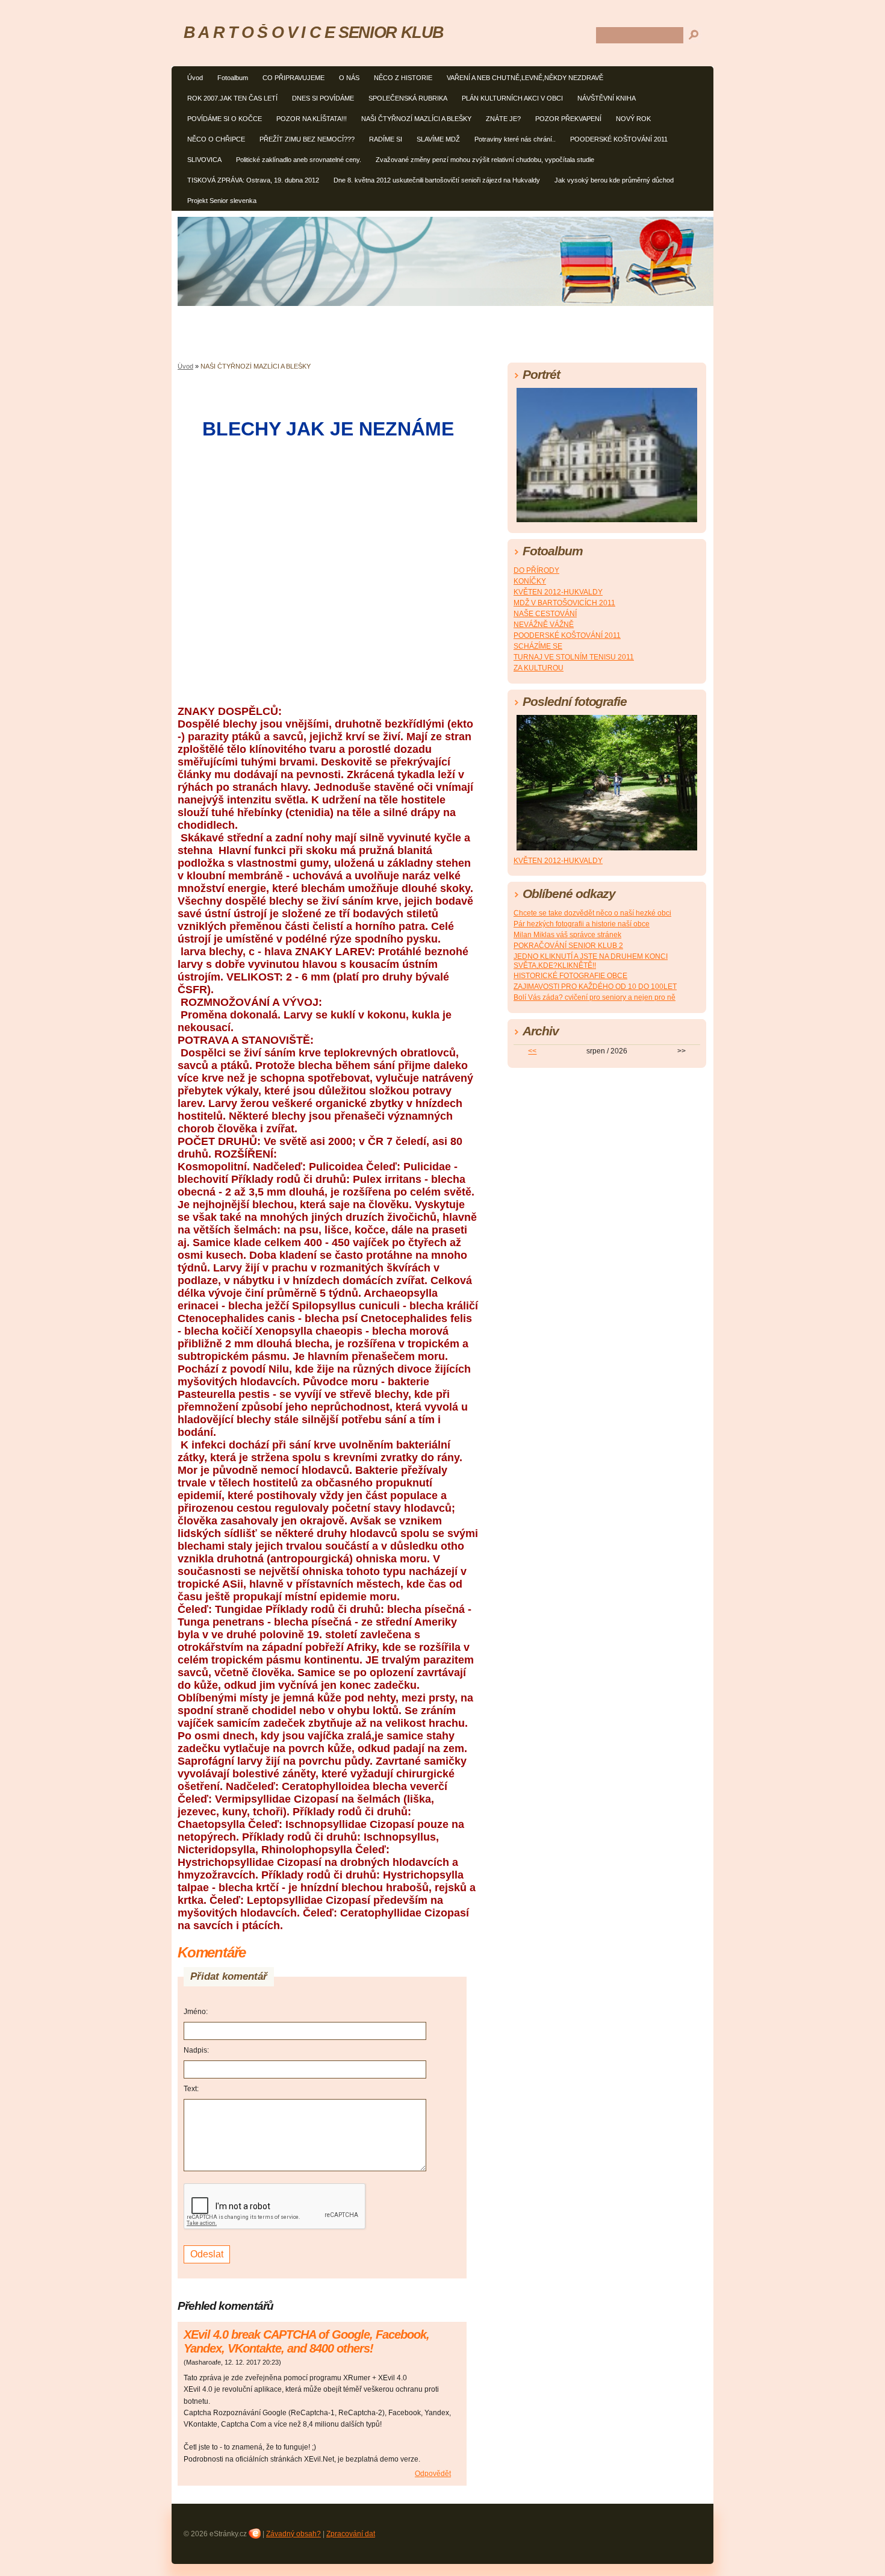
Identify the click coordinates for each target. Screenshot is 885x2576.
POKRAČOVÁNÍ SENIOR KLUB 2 (568, 946)
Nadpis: (196, 2050)
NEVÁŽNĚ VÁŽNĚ (544, 625)
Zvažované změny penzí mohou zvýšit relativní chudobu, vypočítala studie (485, 160)
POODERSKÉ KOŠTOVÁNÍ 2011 (619, 139)
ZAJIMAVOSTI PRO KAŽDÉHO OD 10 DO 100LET (595, 987)
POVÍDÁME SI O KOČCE (225, 119)
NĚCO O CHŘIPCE (216, 139)
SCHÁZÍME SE (538, 646)
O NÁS (349, 78)
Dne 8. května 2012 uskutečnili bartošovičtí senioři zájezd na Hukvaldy (437, 180)
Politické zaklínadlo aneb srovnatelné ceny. (299, 160)
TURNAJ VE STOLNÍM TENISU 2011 (574, 657)
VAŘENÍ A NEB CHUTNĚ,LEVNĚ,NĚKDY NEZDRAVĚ (525, 78)
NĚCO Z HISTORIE (403, 78)
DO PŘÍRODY (536, 570)
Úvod (195, 78)
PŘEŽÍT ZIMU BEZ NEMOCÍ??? (307, 139)
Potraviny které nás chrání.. (515, 139)
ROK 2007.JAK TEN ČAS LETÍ (232, 98)
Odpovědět (433, 2474)
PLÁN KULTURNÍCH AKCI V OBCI (512, 98)
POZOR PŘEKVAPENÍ (568, 119)
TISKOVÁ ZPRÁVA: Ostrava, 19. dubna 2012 (253, 180)
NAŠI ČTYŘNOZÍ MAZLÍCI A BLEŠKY (416, 119)
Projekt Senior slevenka (222, 201)
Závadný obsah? (293, 2534)
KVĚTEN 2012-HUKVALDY (558, 592)
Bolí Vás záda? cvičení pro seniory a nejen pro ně (595, 997)
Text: (191, 2089)
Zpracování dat (351, 2534)
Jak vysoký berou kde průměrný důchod (614, 180)
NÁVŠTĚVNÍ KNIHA (607, 98)
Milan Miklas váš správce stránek (567, 935)
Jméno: (196, 2012)
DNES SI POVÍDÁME (323, 98)
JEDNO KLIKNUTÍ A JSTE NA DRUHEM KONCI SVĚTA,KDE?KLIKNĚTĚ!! (591, 961)
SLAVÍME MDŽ (438, 139)
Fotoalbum (233, 78)
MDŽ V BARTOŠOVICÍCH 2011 (564, 603)
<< (532, 1051)
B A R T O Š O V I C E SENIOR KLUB (314, 32)
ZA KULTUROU (539, 668)
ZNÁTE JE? (503, 119)
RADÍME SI (386, 139)
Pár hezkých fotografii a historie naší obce (582, 924)
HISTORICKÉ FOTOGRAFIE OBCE (570, 976)
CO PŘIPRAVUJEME (293, 78)
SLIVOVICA (204, 160)
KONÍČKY (530, 581)
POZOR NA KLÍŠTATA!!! (312, 119)
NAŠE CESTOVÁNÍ (545, 614)
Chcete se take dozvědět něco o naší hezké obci (592, 913)
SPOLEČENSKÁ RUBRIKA (408, 98)
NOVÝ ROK (633, 119)
